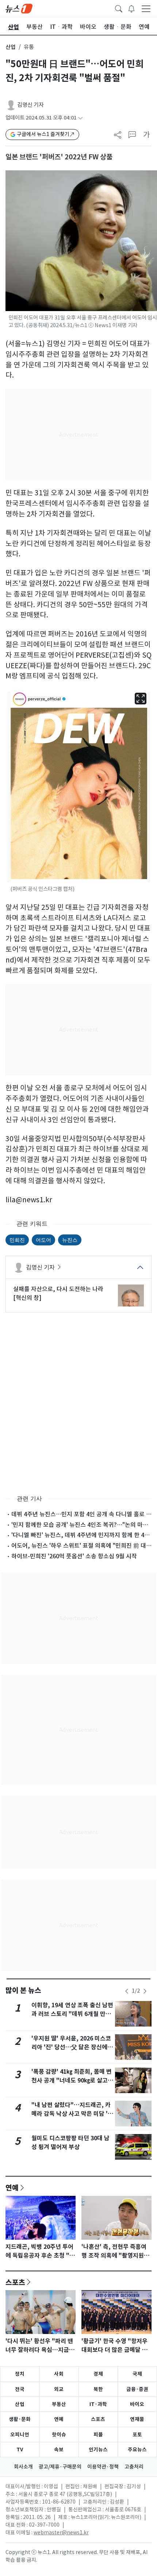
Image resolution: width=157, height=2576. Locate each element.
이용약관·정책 (103, 2467)
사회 (59, 2374)
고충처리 (134, 2467)
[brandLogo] (19, 8)
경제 (98, 2374)
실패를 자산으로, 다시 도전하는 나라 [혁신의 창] (58, 1293)
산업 (11, 47)
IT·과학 (98, 2404)
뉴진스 (70, 1240)
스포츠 (15, 2282)
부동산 (59, 2404)
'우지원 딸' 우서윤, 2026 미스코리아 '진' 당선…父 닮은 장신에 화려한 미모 (71, 2047)
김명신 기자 (30, 105)
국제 (137, 2374)
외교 (59, 2389)
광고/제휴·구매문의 (60, 2467)
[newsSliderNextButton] (145, 1991)
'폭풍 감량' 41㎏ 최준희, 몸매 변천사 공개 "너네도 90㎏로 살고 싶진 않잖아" (72, 2081)
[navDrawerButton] (146, 8)
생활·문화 (20, 2419)
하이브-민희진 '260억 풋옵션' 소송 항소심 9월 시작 (74, 1556)
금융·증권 (137, 2389)
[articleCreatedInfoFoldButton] (80, 118)
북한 (98, 2389)
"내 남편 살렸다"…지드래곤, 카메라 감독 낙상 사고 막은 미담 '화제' (72, 2114)
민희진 (17, 1240)
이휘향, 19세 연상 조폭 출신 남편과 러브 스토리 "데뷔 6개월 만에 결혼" (72, 2014)
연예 (12, 2187)
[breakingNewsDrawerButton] (131, 8)
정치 (20, 2374)
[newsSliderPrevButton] (127, 1991)
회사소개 (23, 2467)
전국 (20, 2389)
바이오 (137, 2404)
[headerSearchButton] (119, 8)
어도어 (43, 1240)
